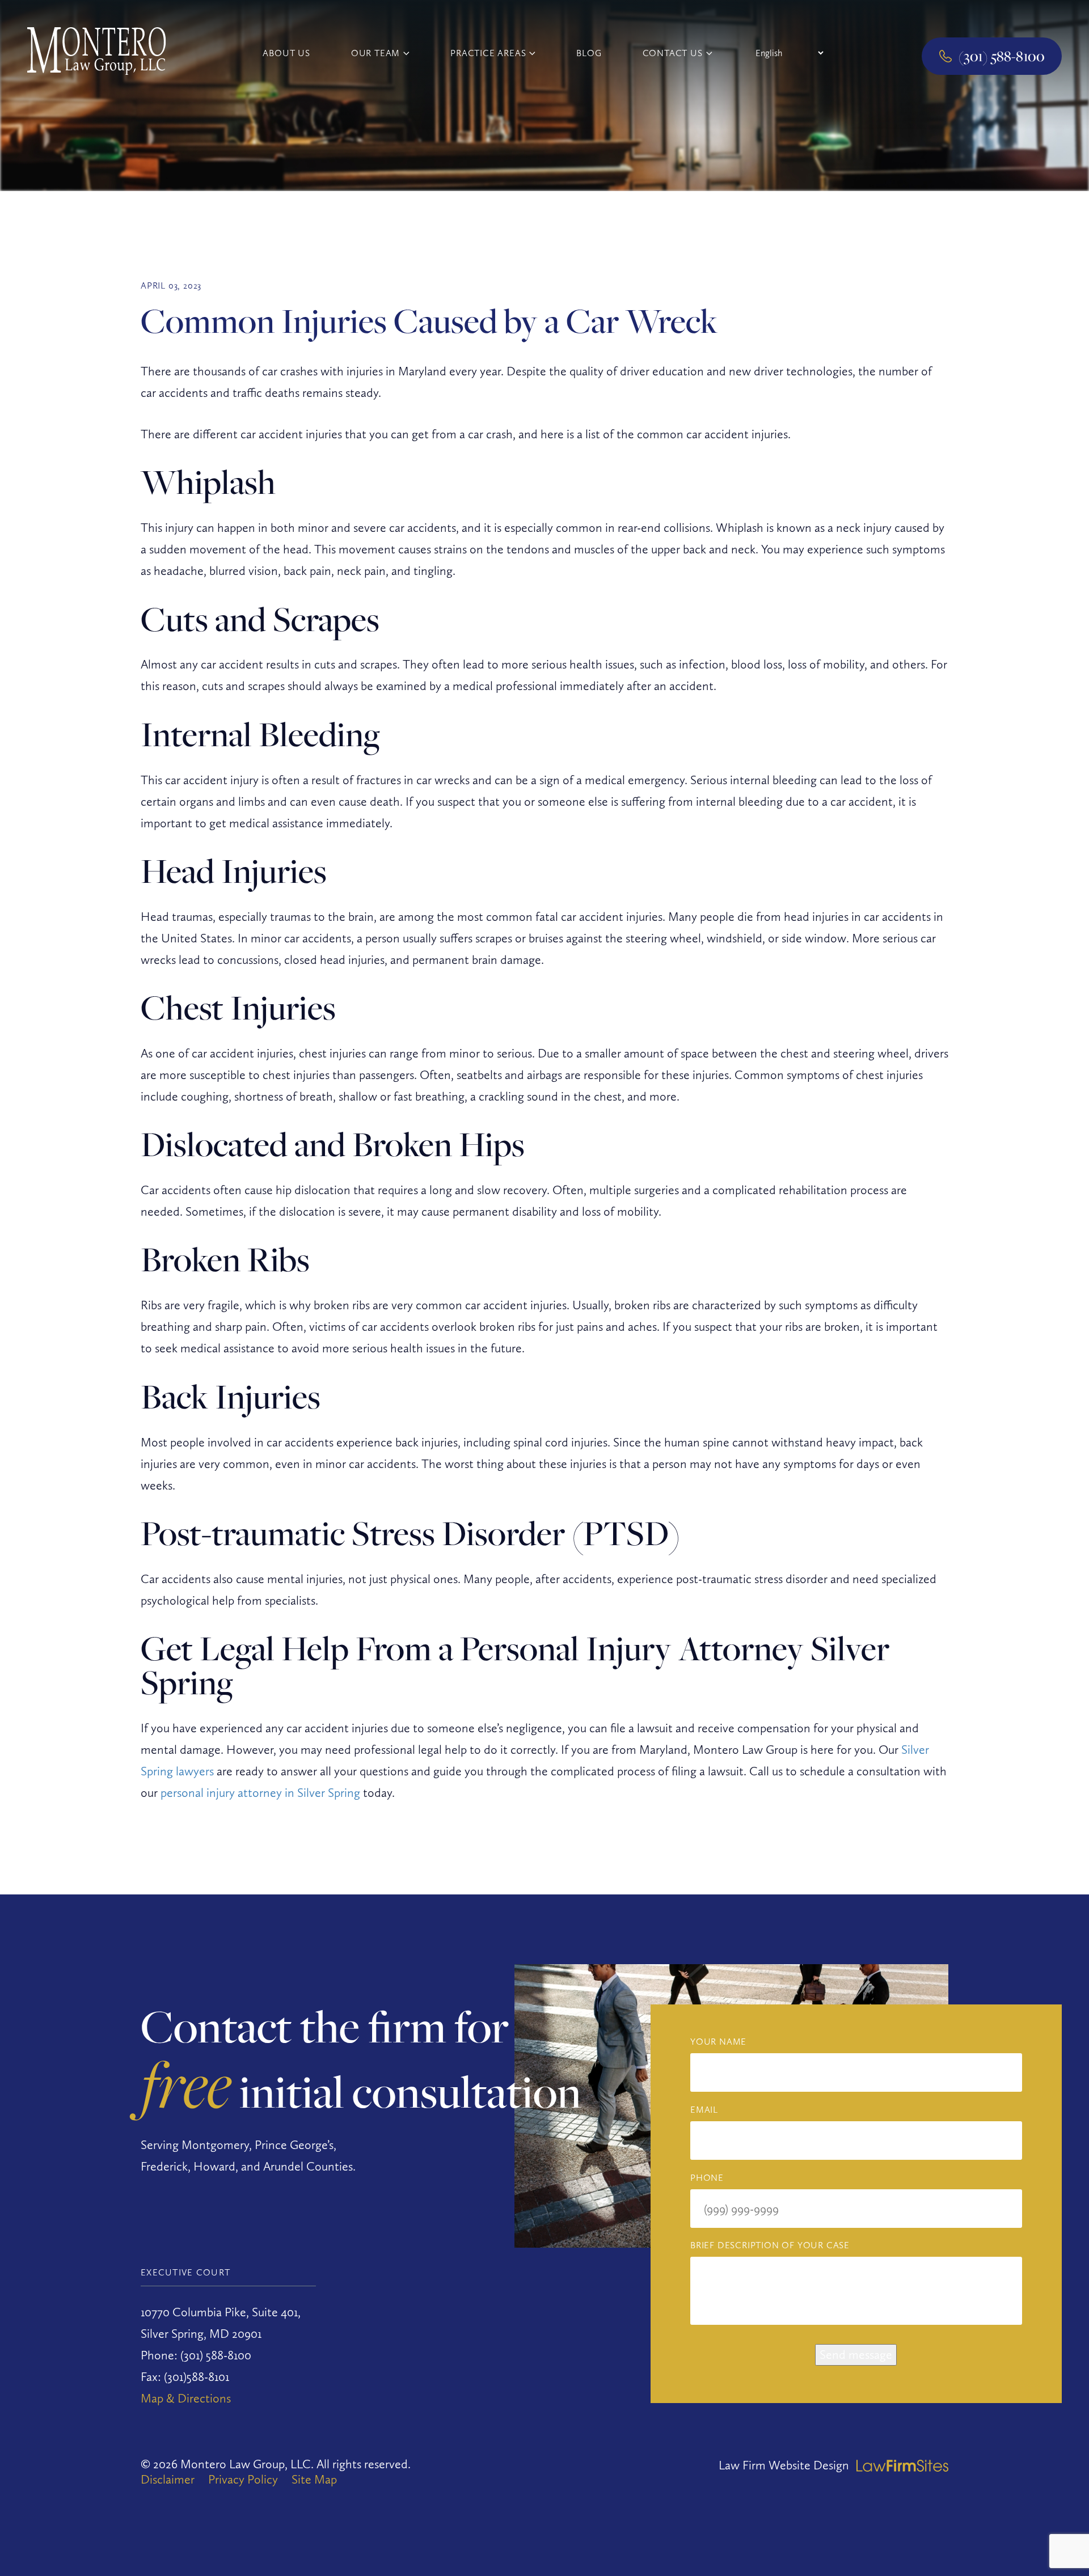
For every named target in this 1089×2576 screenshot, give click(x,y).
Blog (589, 53)
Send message (856, 2354)
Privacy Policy (243, 2479)
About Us (286, 53)
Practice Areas (488, 53)
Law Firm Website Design (784, 2465)
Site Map (314, 2479)
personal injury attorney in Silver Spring (260, 1792)
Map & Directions (186, 2398)
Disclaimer (168, 2479)
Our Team (375, 53)
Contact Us (673, 53)
